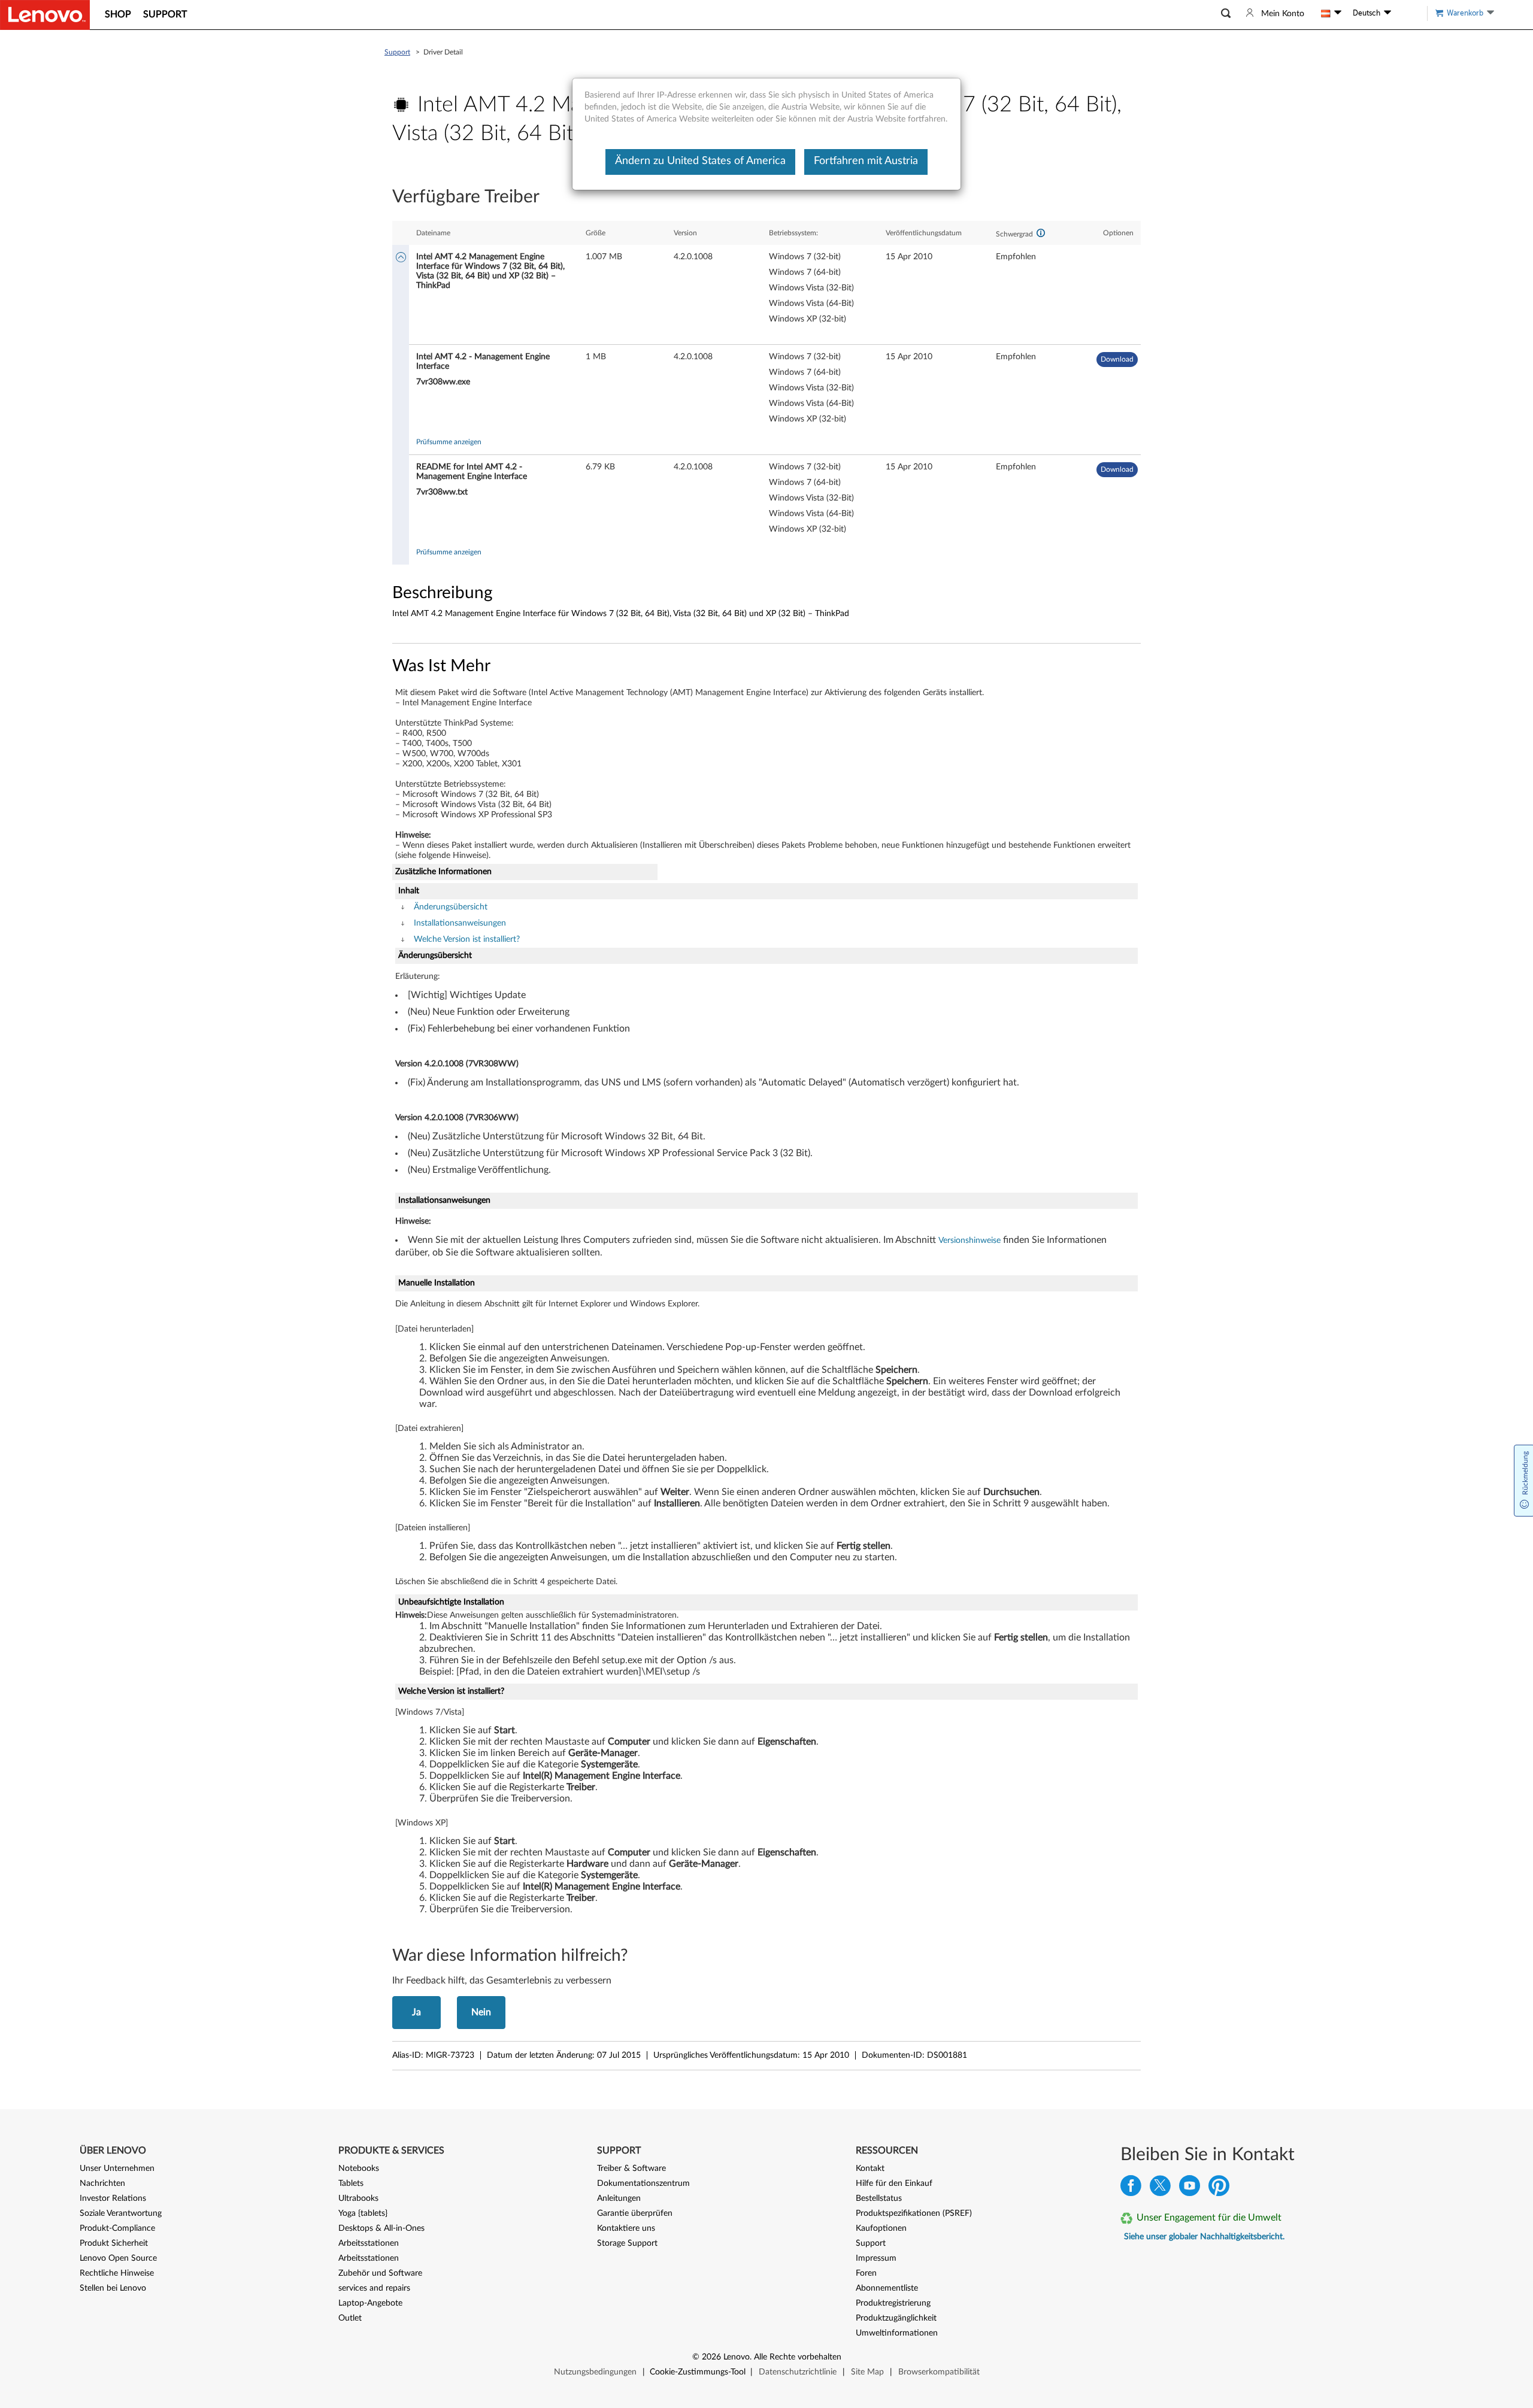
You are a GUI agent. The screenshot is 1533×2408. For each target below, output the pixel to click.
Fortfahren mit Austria (866, 161)
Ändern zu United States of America (700, 161)
